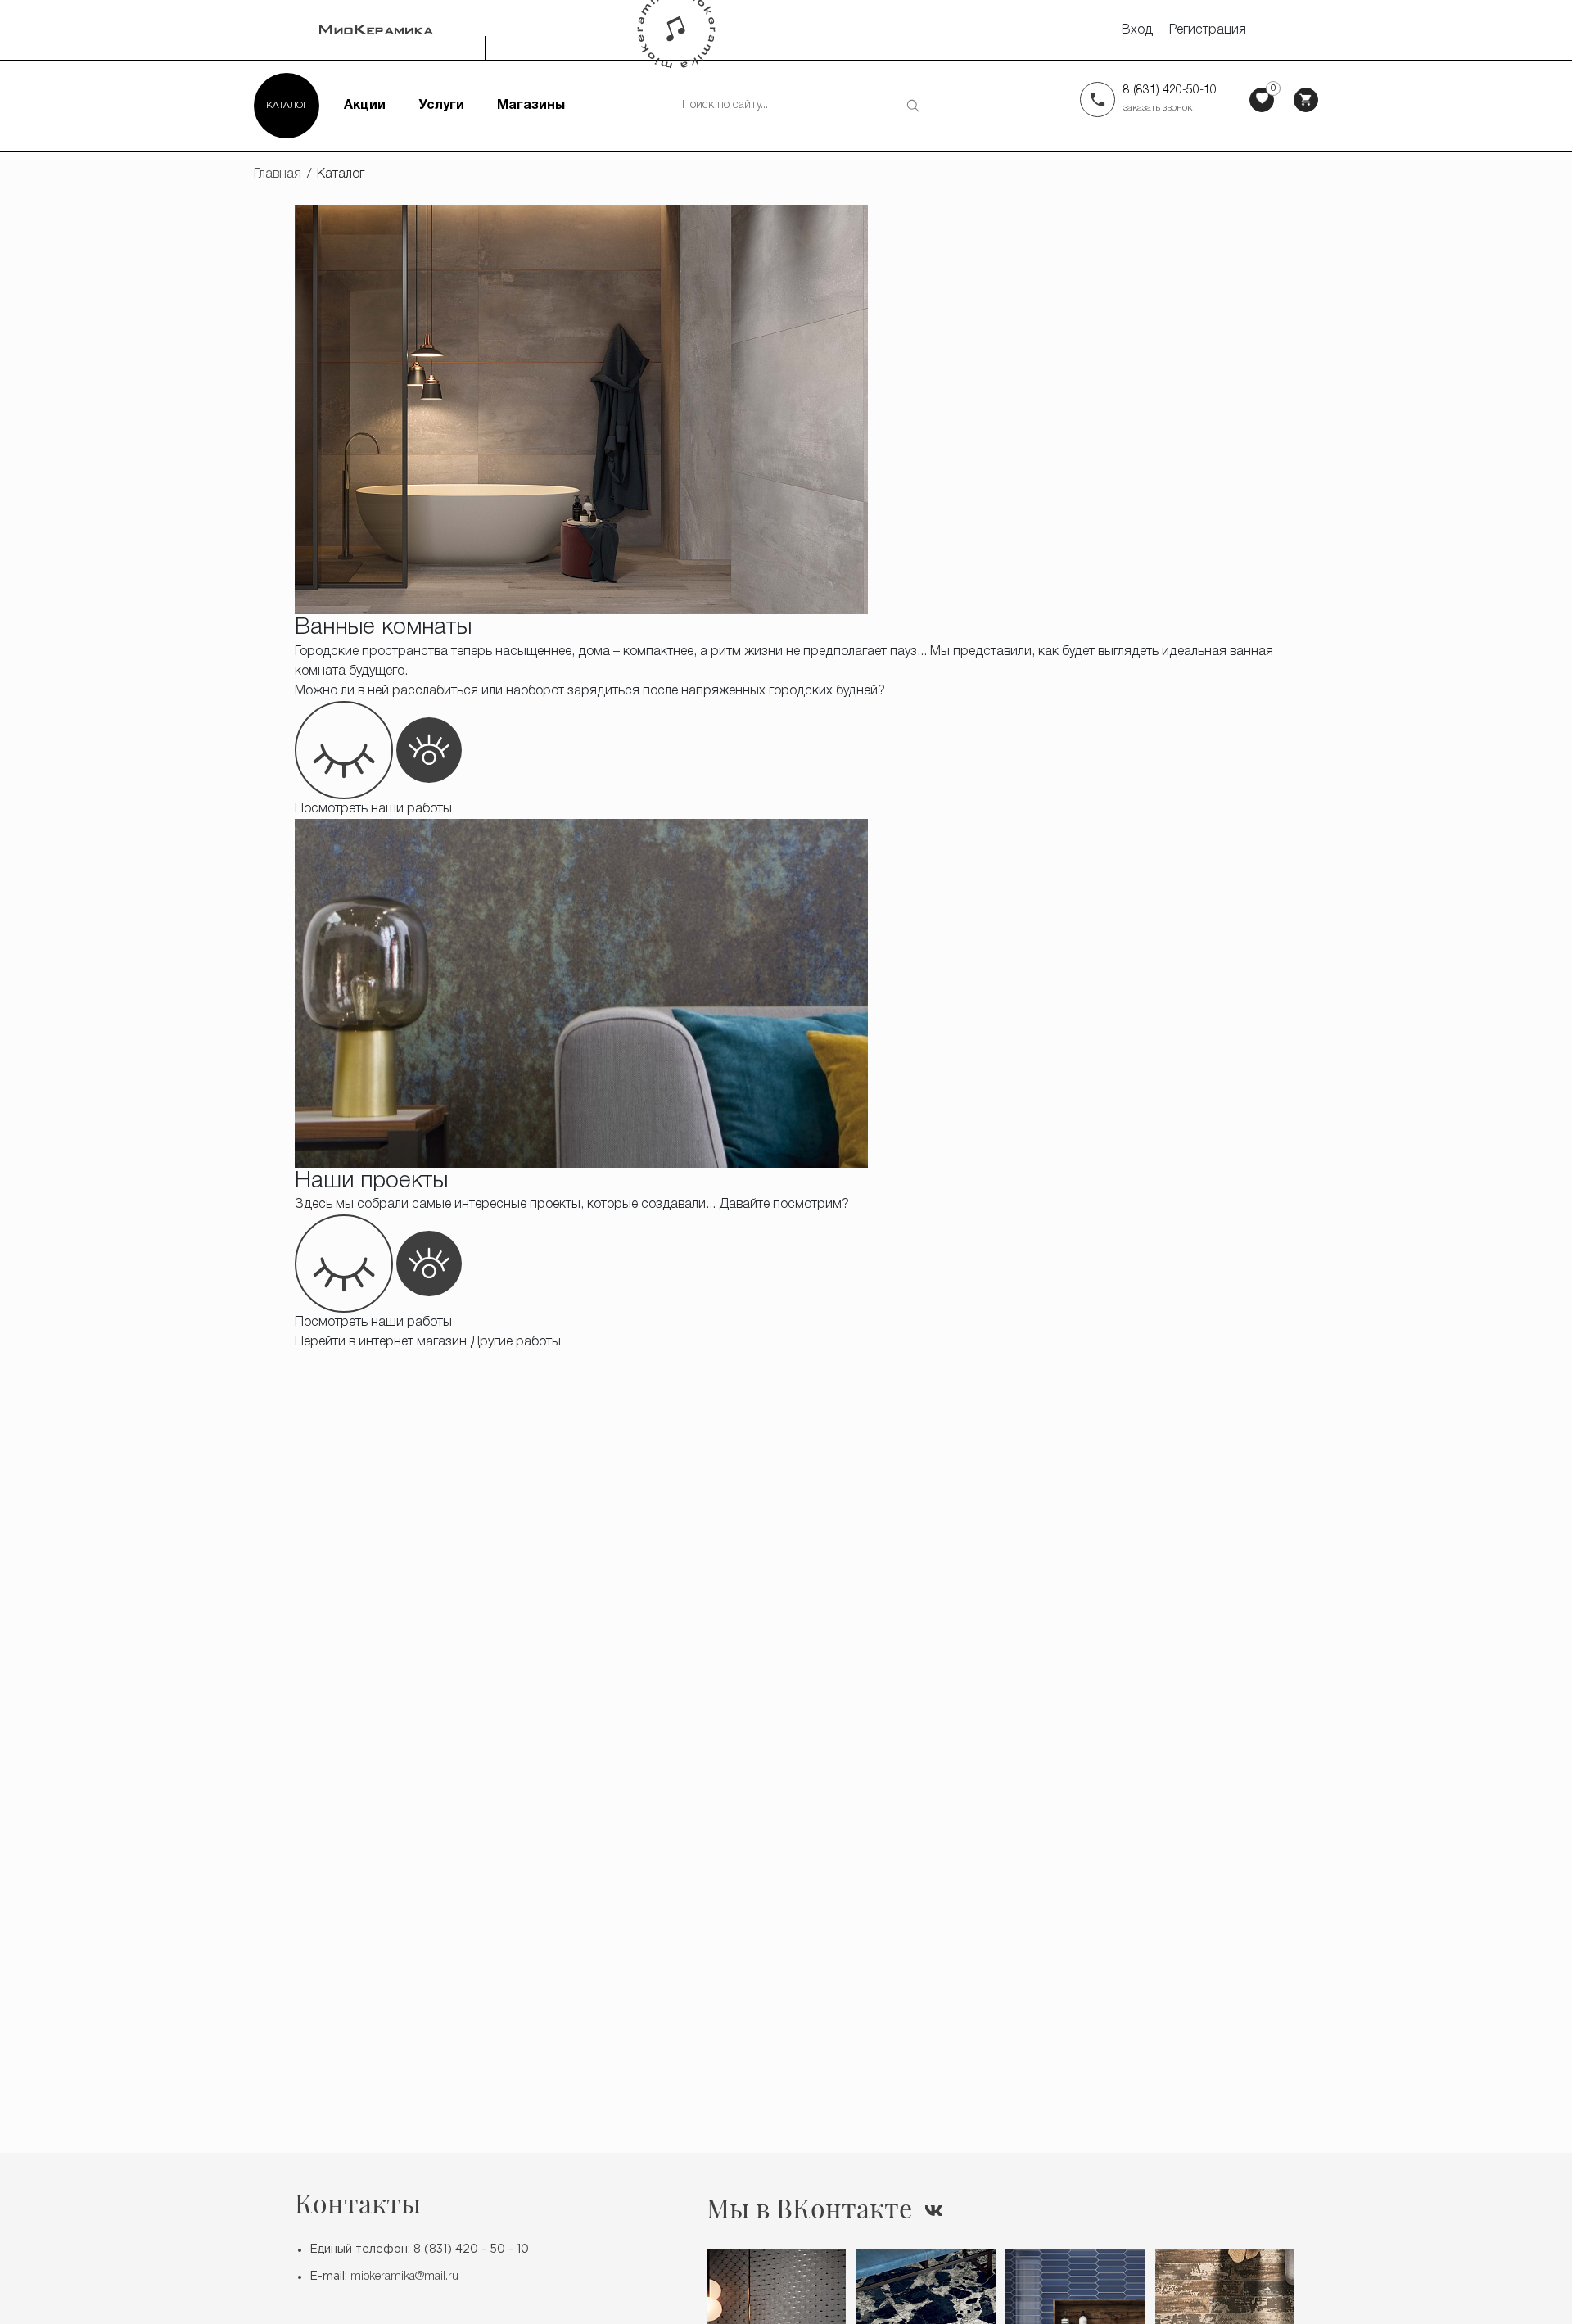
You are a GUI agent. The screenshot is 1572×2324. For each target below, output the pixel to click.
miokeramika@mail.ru (404, 2277)
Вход (1137, 30)
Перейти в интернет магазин (381, 1342)
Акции (365, 106)
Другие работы (515, 1342)
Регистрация (1208, 30)
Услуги (441, 106)
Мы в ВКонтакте (809, 2208)
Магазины (531, 106)
